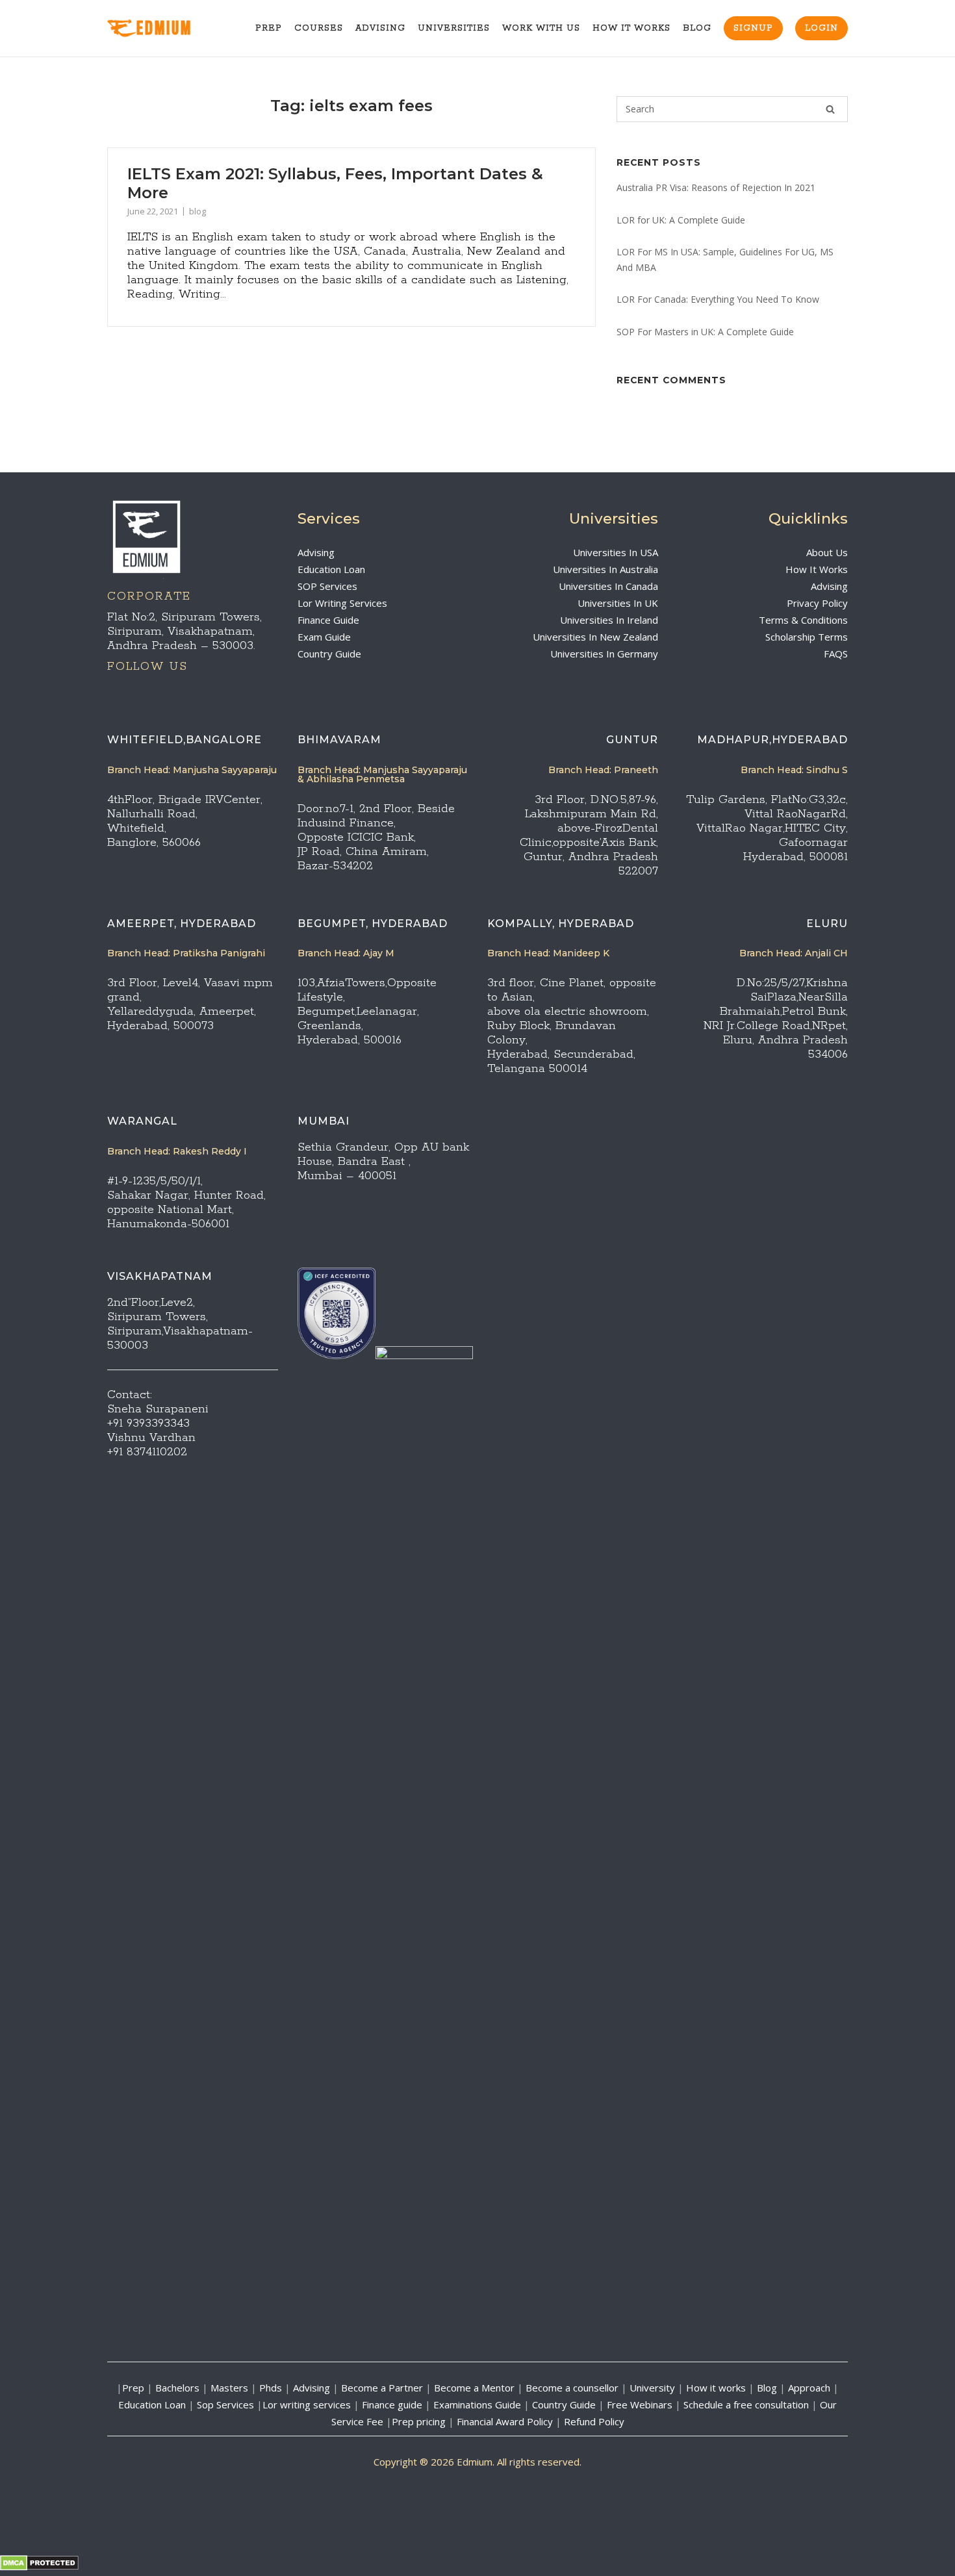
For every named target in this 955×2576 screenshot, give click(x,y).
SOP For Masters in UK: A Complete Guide (705, 332)
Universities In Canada (608, 586)
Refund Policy (594, 2421)
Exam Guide (324, 637)
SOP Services (327, 586)
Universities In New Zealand (595, 637)
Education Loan (331, 569)
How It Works (631, 28)
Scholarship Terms (807, 637)
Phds (271, 2388)
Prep (269, 28)
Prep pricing (419, 2421)
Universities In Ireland (609, 620)
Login (821, 28)
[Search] (830, 109)
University (652, 2388)
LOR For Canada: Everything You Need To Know (718, 299)
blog (197, 211)
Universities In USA (616, 552)
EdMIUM (164, 29)
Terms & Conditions (803, 620)
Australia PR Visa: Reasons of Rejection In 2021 (716, 187)
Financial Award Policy (505, 2421)
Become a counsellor (572, 2388)
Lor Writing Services (342, 603)
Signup (753, 28)
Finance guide (392, 2404)
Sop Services (225, 2404)
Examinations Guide (477, 2404)
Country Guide (329, 654)
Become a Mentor (474, 2388)
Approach (810, 2388)
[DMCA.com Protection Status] (39, 2567)
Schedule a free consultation (746, 2404)
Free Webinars (640, 2404)
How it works (716, 2388)
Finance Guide (328, 620)
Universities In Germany (604, 654)
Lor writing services (307, 2404)
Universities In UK (618, 603)
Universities (454, 28)
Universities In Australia (605, 569)
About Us (827, 552)
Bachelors (177, 2388)
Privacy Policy (817, 603)
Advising (380, 28)
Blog (697, 28)
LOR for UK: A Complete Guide (681, 220)
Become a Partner (382, 2388)
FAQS (836, 654)
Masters (229, 2388)
